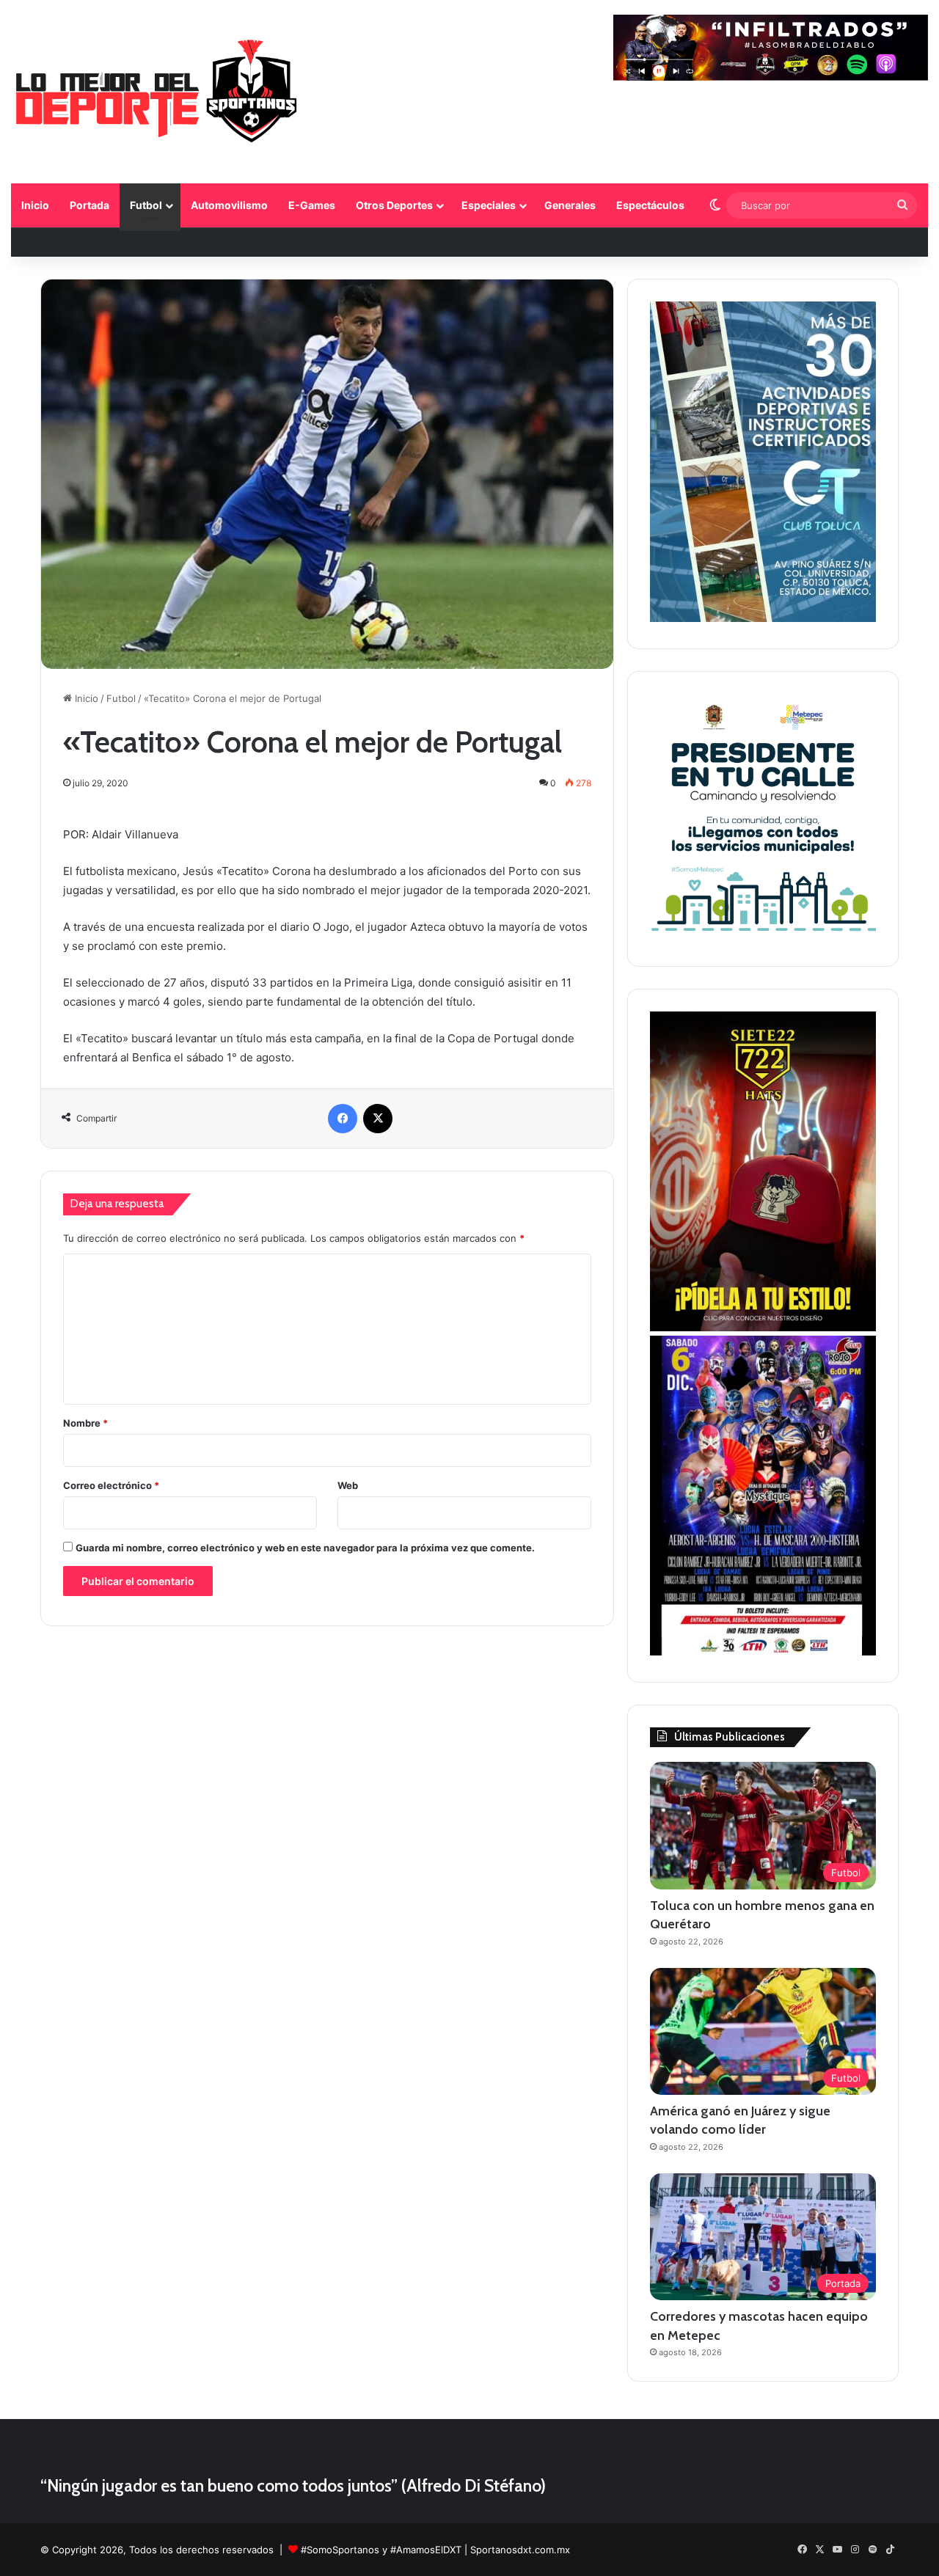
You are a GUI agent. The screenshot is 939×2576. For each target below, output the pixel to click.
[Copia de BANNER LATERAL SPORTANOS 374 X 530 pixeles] (763, 1328)
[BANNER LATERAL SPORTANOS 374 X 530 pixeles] (763, 1652)
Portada (89, 205)
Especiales (489, 205)
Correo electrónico (111, 1485)
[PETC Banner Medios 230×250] (763, 936)
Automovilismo (229, 205)
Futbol (146, 205)
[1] (763, 618)
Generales (570, 205)
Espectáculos (650, 205)
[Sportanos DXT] (157, 94)
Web (348, 1485)
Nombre (85, 1423)
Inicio (35, 205)
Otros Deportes (394, 205)
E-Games (312, 205)
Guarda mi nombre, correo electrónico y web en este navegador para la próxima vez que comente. (305, 1548)
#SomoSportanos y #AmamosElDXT (381, 2550)
